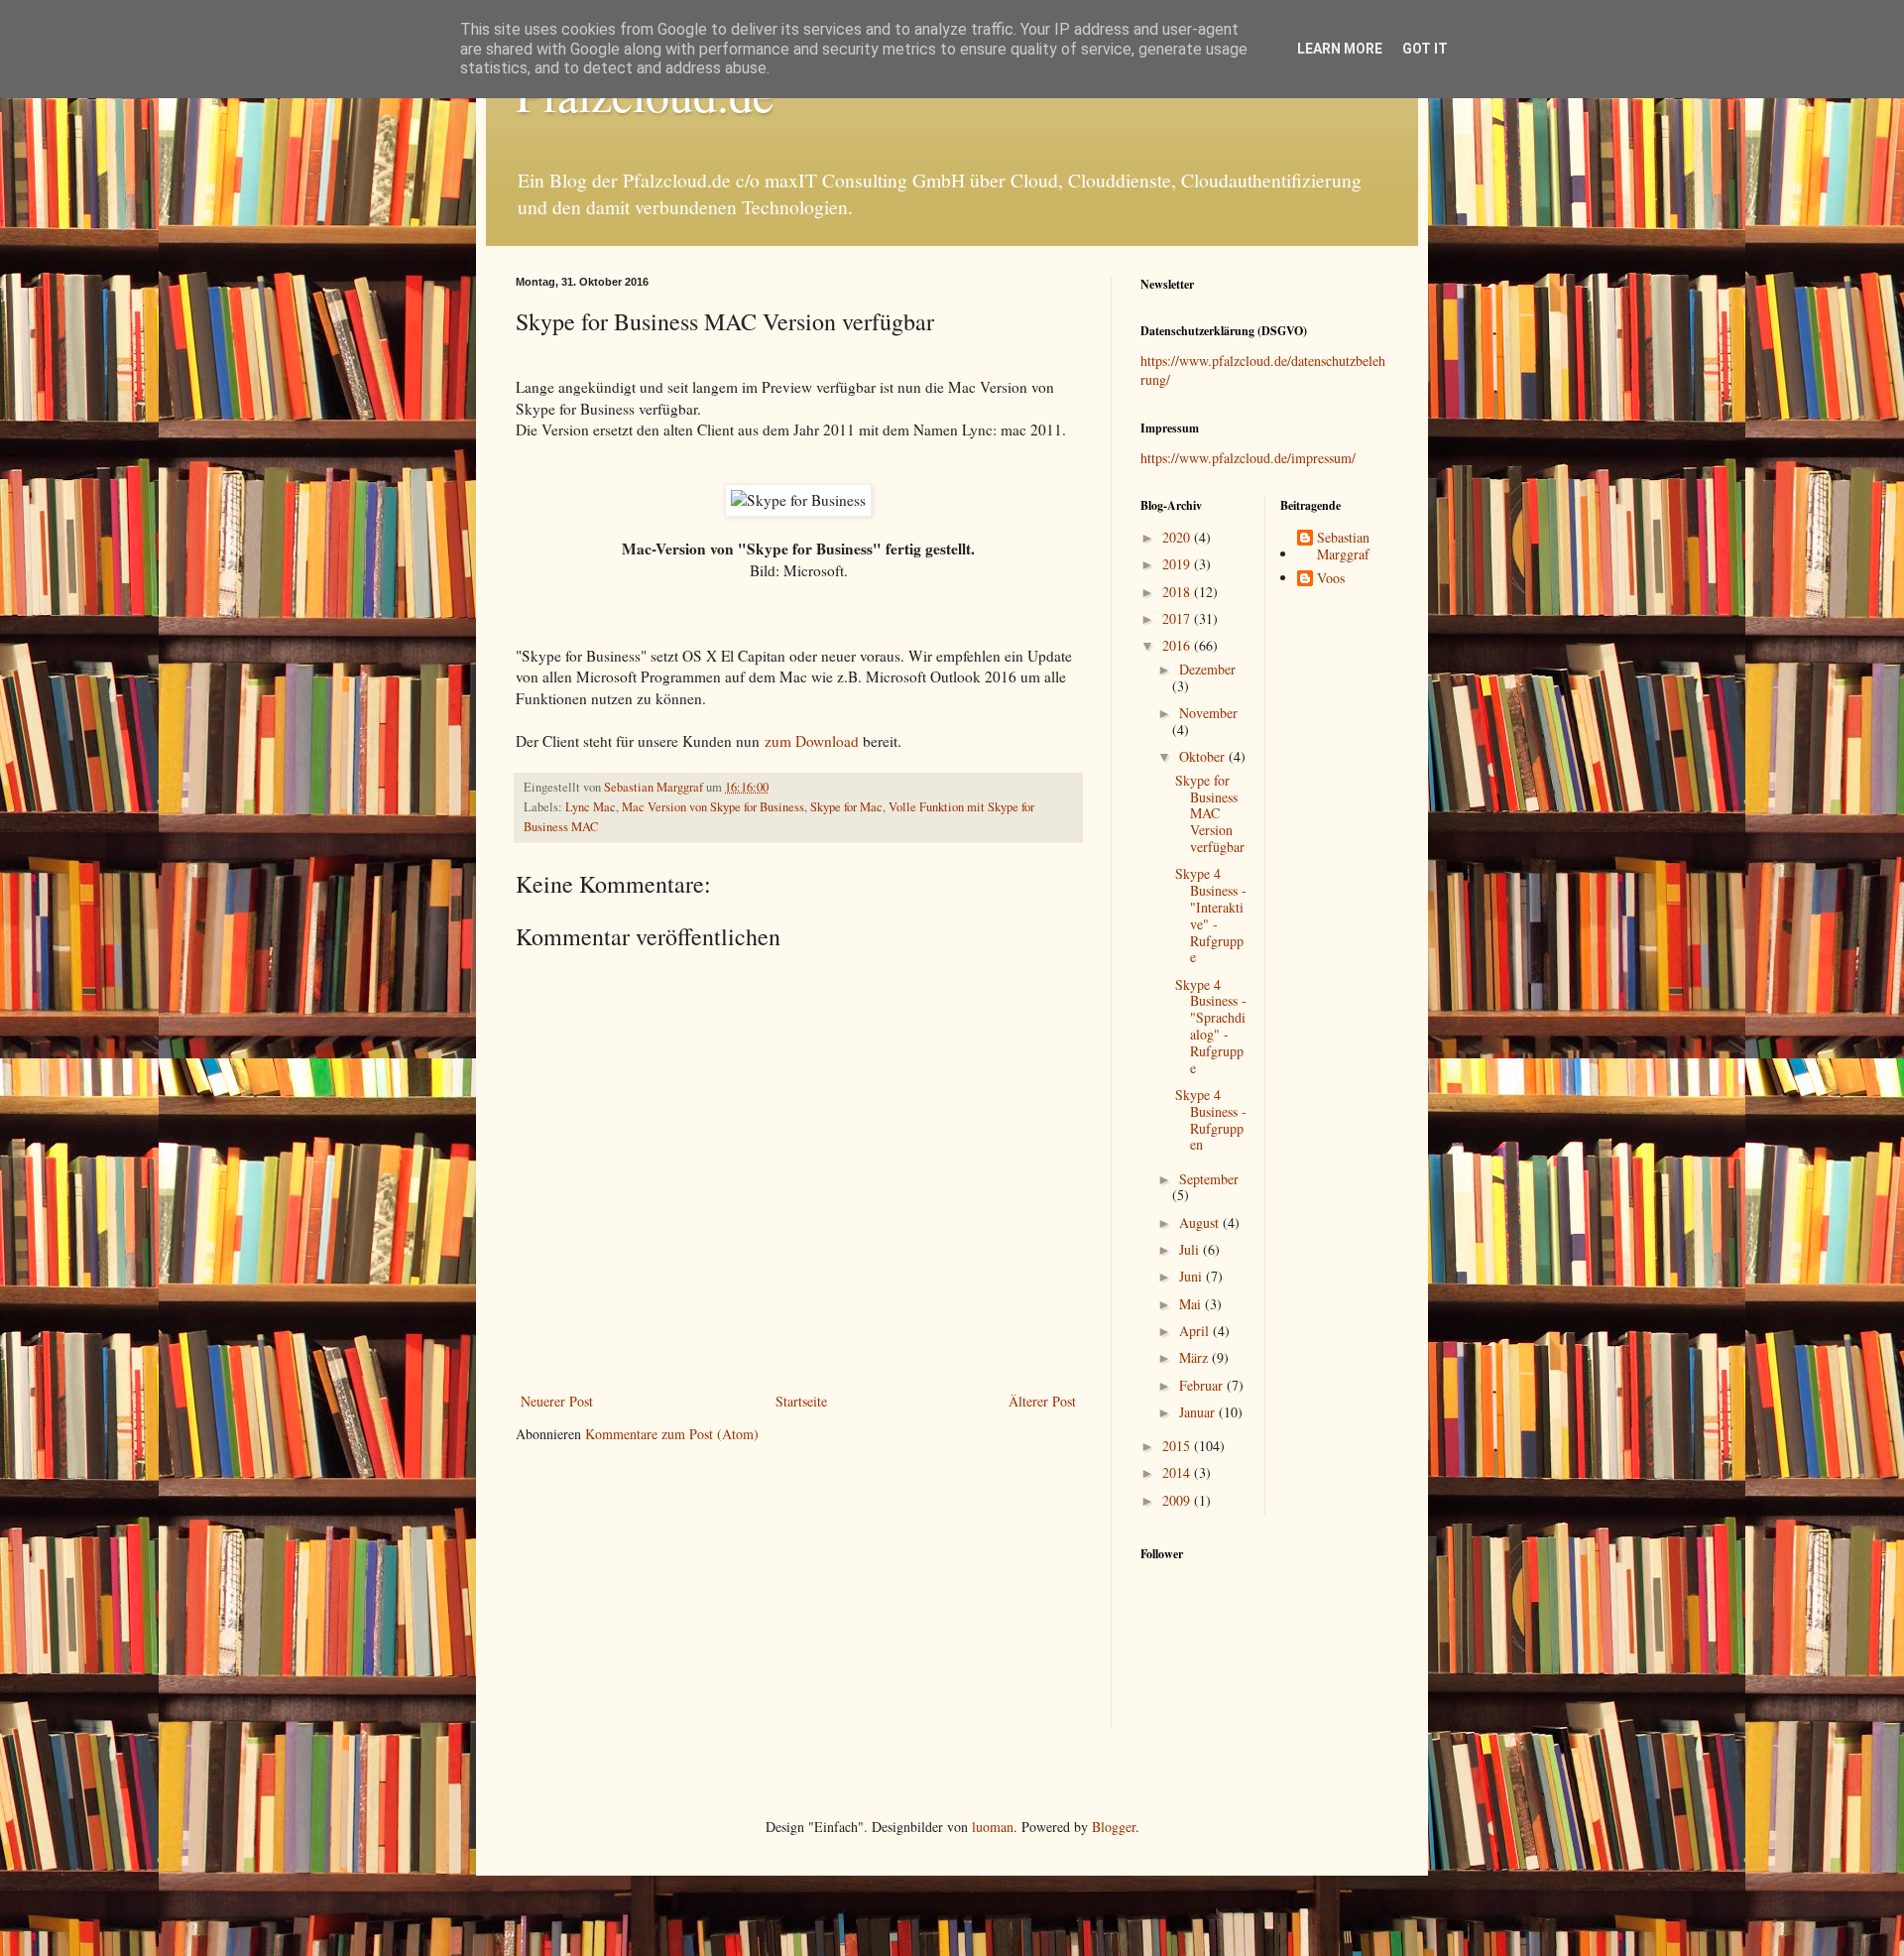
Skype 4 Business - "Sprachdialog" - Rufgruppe (1211, 1026)
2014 (1178, 1472)
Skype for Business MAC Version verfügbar (1210, 813)
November (1208, 713)
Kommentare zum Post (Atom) (672, 1434)
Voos (1331, 579)
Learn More (1340, 49)
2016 (1178, 645)
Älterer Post (1042, 1401)
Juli (1191, 1249)
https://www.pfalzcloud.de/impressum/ (1248, 458)
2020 (1178, 537)
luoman (993, 1827)
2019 (1178, 564)
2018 (1178, 592)
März (1195, 1357)
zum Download (812, 741)
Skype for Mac (846, 807)
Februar (1203, 1385)
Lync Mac (591, 807)
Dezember (1207, 669)
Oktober (1204, 756)
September (1209, 1179)
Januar (1199, 1412)
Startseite (801, 1401)
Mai (1192, 1304)
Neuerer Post (557, 1401)
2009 (1178, 1500)
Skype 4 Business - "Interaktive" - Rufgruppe (1211, 915)
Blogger (1114, 1827)
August (1201, 1222)
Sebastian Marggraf (1343, 547)
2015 (1178, 1446)
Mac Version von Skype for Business (713, 807)
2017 (1178, 618)
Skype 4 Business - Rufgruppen (1211, 1119)
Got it (1425, 49)
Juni (1192, 1276)
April (1196, 1331)
